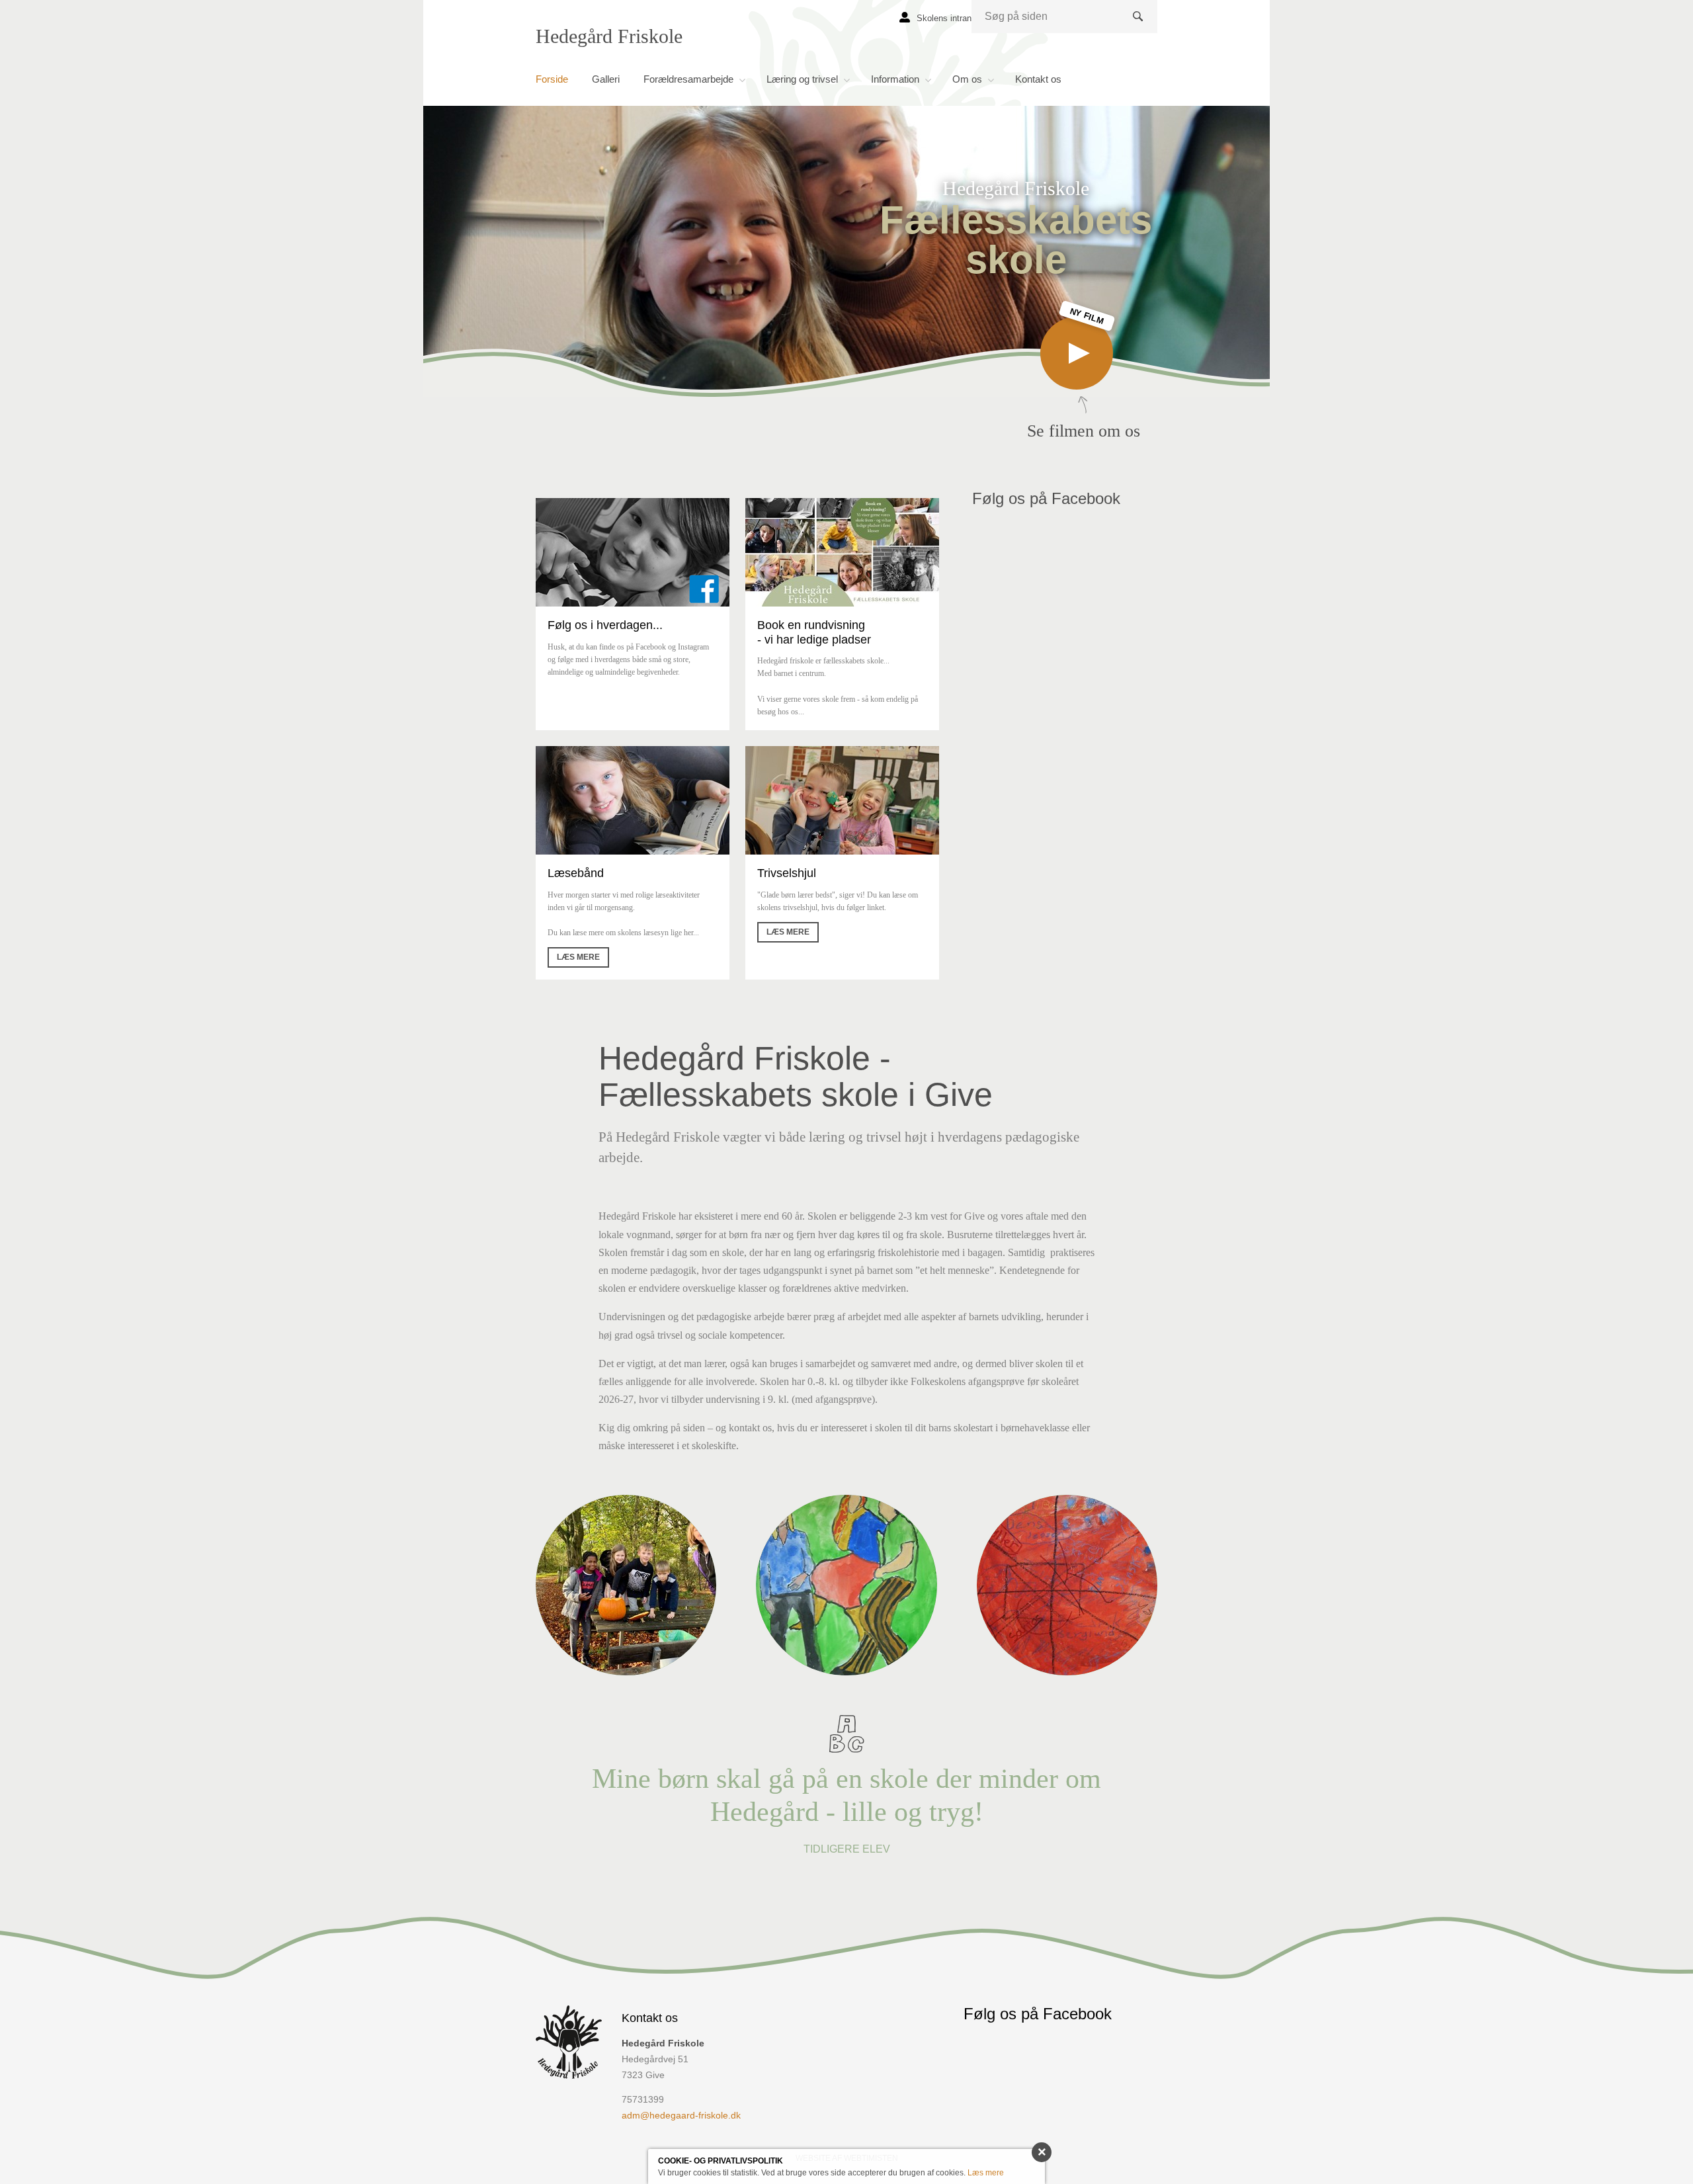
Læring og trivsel (802, 79)
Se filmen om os (1084, 379)
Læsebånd (576, 873)
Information (895, 79)
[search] (1064, 17)
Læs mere (578, 957)
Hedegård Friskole (609, 36)
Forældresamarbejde (688, 79)
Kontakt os (1038, 79)
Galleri (606, 79)
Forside (552, 79)
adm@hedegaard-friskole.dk (681, 2115)
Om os (967, 79)
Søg (1140, 27)
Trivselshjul (787, 873)
